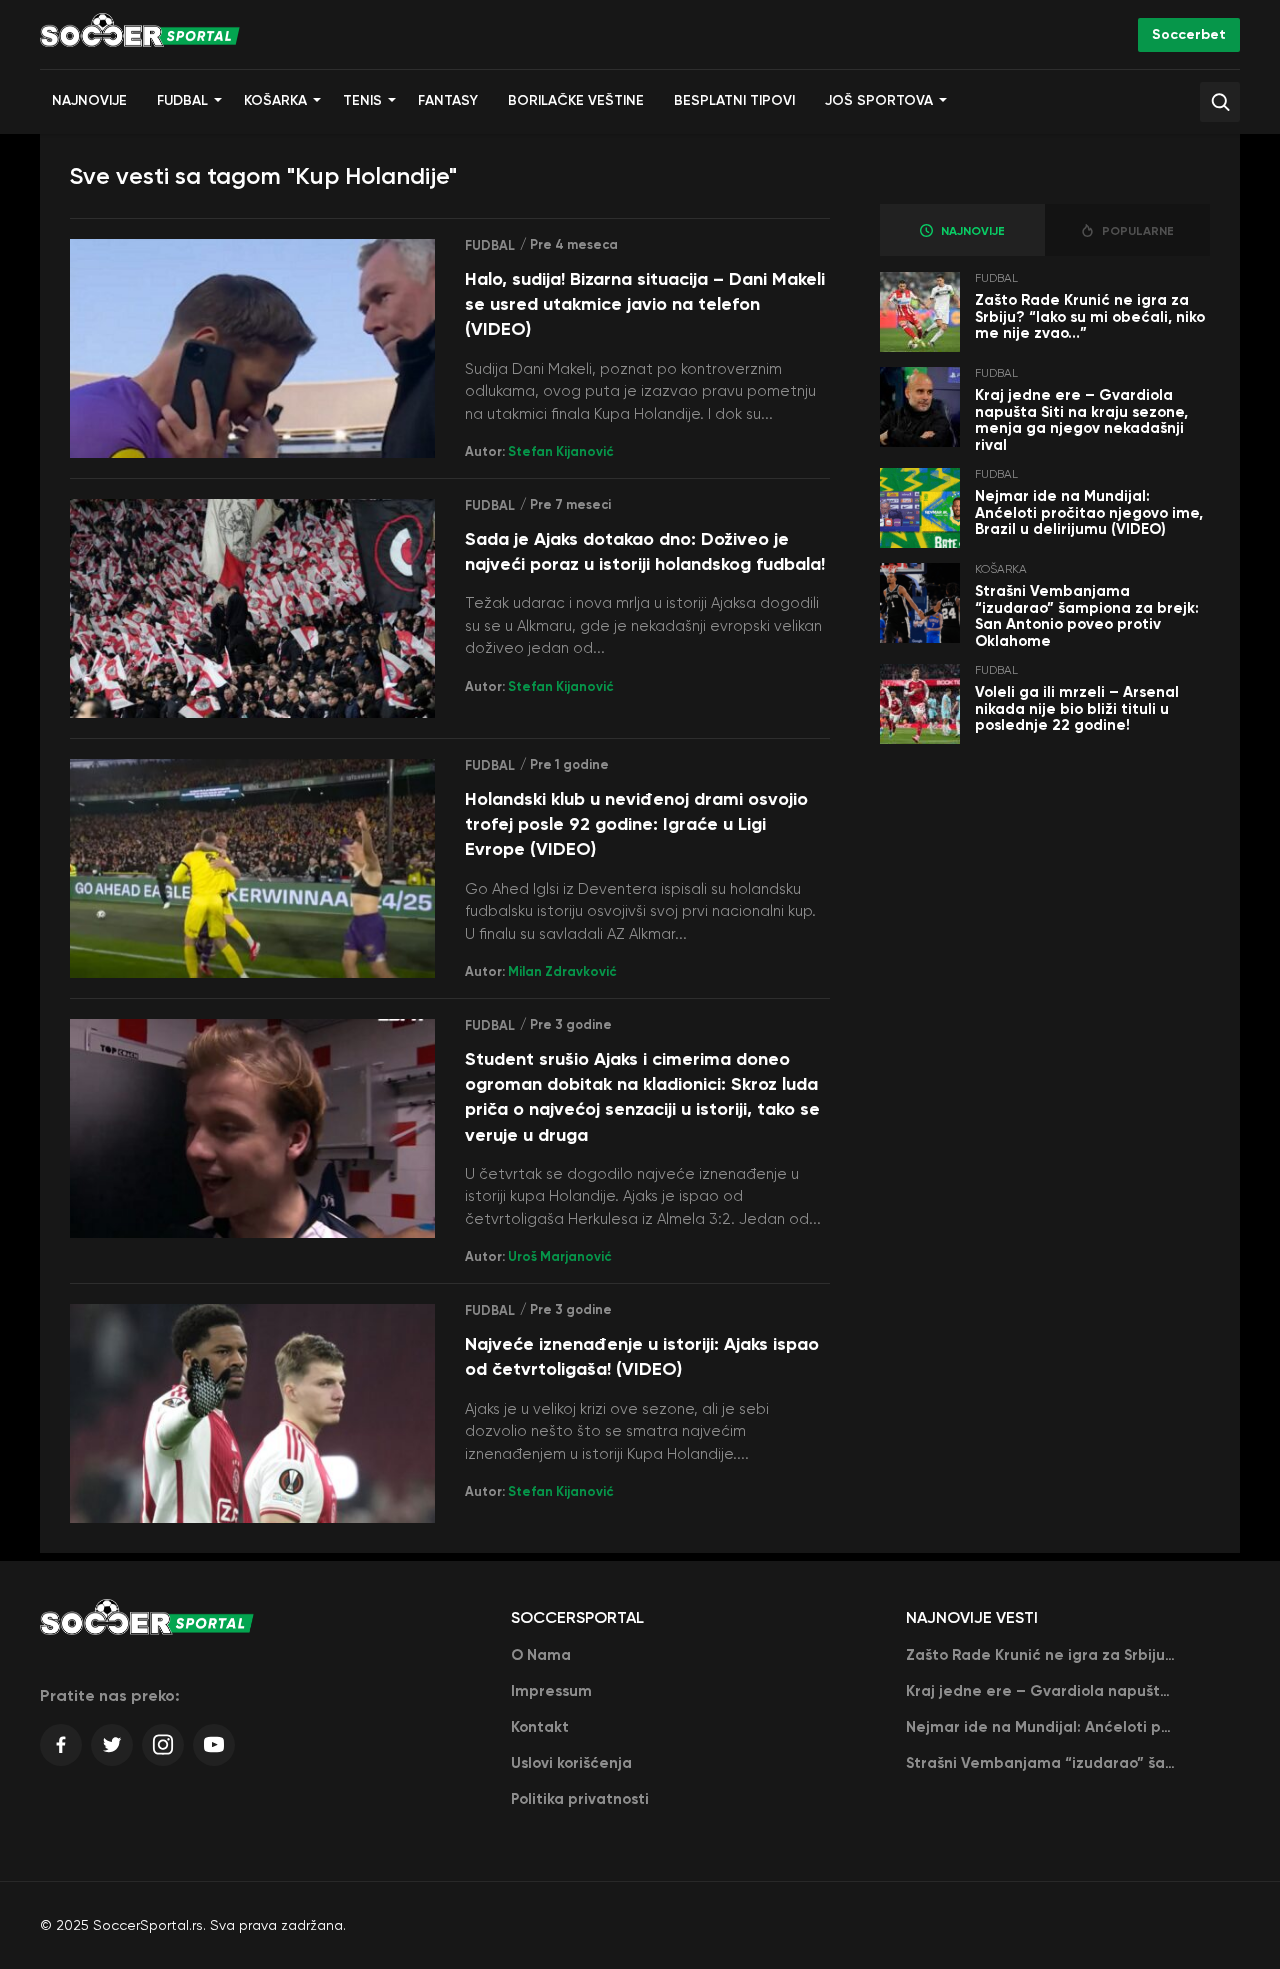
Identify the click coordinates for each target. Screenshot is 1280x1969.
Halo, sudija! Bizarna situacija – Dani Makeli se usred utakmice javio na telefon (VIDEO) (645, 304)
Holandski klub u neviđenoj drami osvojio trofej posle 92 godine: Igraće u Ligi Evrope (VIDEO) (636, 824)
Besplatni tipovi (734, 100)
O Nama (541, 1655)
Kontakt (540, 1727)
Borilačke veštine (576, 100)
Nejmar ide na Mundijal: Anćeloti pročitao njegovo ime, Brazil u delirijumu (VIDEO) (1089, 512)
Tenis (362, 100)
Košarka (275, 100)
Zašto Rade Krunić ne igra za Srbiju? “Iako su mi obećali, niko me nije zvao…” (1090, 316)
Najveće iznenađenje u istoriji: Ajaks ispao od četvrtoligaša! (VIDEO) (642, 1356)
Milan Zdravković (562, 971)
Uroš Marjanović (560, 1256)
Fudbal (182, 100)
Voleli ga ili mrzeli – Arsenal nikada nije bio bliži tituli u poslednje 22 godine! (1077, 708)
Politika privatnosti (580, 1799)
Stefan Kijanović (561, 451)
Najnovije (89, 100)
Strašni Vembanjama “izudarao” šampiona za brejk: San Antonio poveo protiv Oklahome (1087, 616)
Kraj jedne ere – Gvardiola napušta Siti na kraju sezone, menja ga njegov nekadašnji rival (1081, 420)
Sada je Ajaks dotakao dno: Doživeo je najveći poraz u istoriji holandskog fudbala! (645, 551)
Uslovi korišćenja (571, 1763)
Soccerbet (1189, 34)
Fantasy (448, 100)
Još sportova (879, 100)
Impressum (551, 1691)
